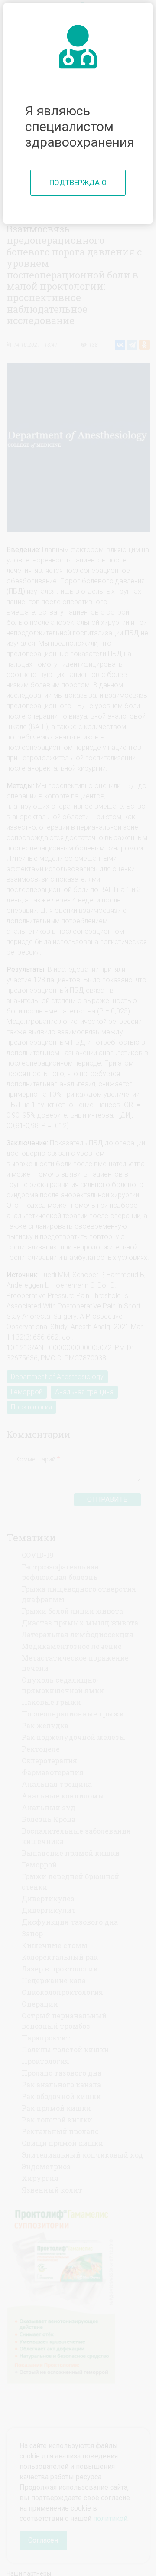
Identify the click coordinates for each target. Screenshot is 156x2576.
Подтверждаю (78, 183)
